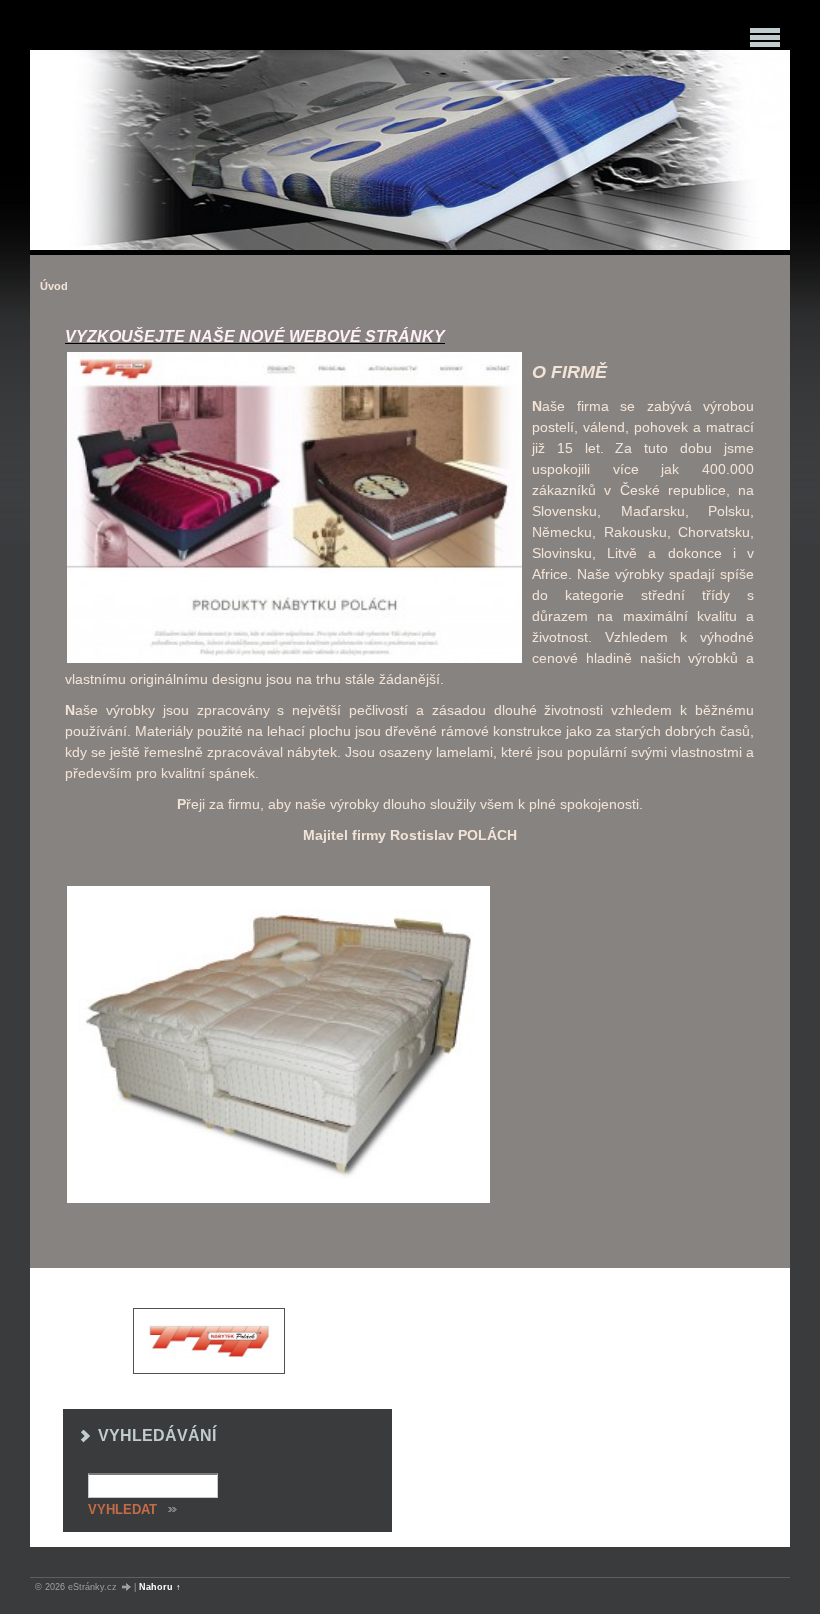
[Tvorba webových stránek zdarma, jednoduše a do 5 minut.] (127, 1587)
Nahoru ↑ (160, 1587)
